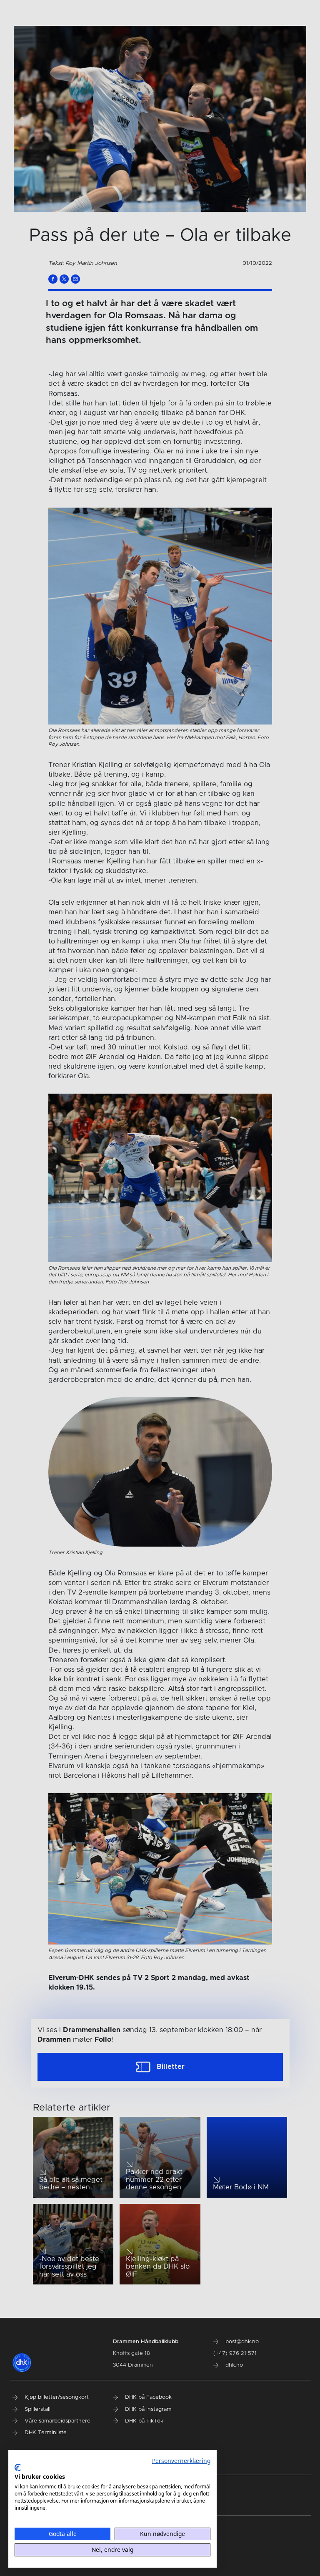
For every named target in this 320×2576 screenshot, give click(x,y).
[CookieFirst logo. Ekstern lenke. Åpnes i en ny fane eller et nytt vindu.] (18, 2468)
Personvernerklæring (181, 2461)
